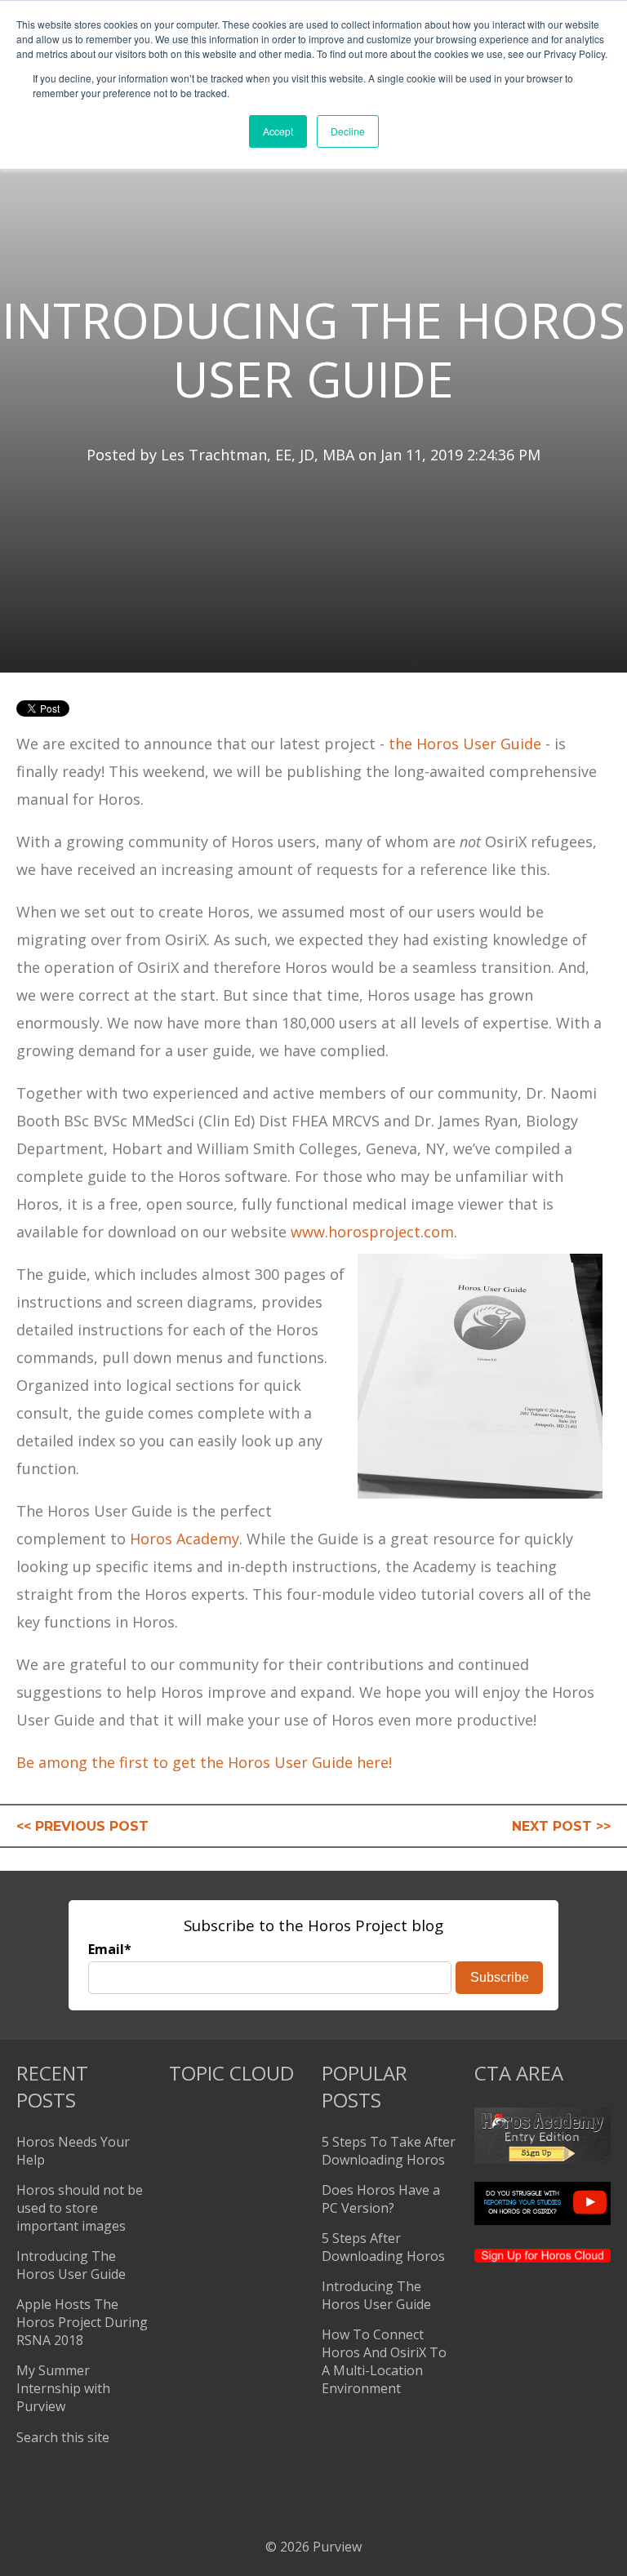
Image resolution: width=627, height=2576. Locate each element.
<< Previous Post (82, 1826)
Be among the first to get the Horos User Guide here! (204, 1762)
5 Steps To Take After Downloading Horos (389, 2151)
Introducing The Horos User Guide (71, 2265)
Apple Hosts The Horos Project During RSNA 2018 (82, 2322)
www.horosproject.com (372, 1232)
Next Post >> (561, 1826)
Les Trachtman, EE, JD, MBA (258, 455)
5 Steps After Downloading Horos (383, 2247)
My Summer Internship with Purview (63, 2388)
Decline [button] (348, 131)
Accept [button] (278, 131)
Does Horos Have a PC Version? (381, 2199)
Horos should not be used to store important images (80, 2208)
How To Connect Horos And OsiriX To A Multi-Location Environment (384, 2361)
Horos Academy (185, 1539)
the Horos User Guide (465, 744)
